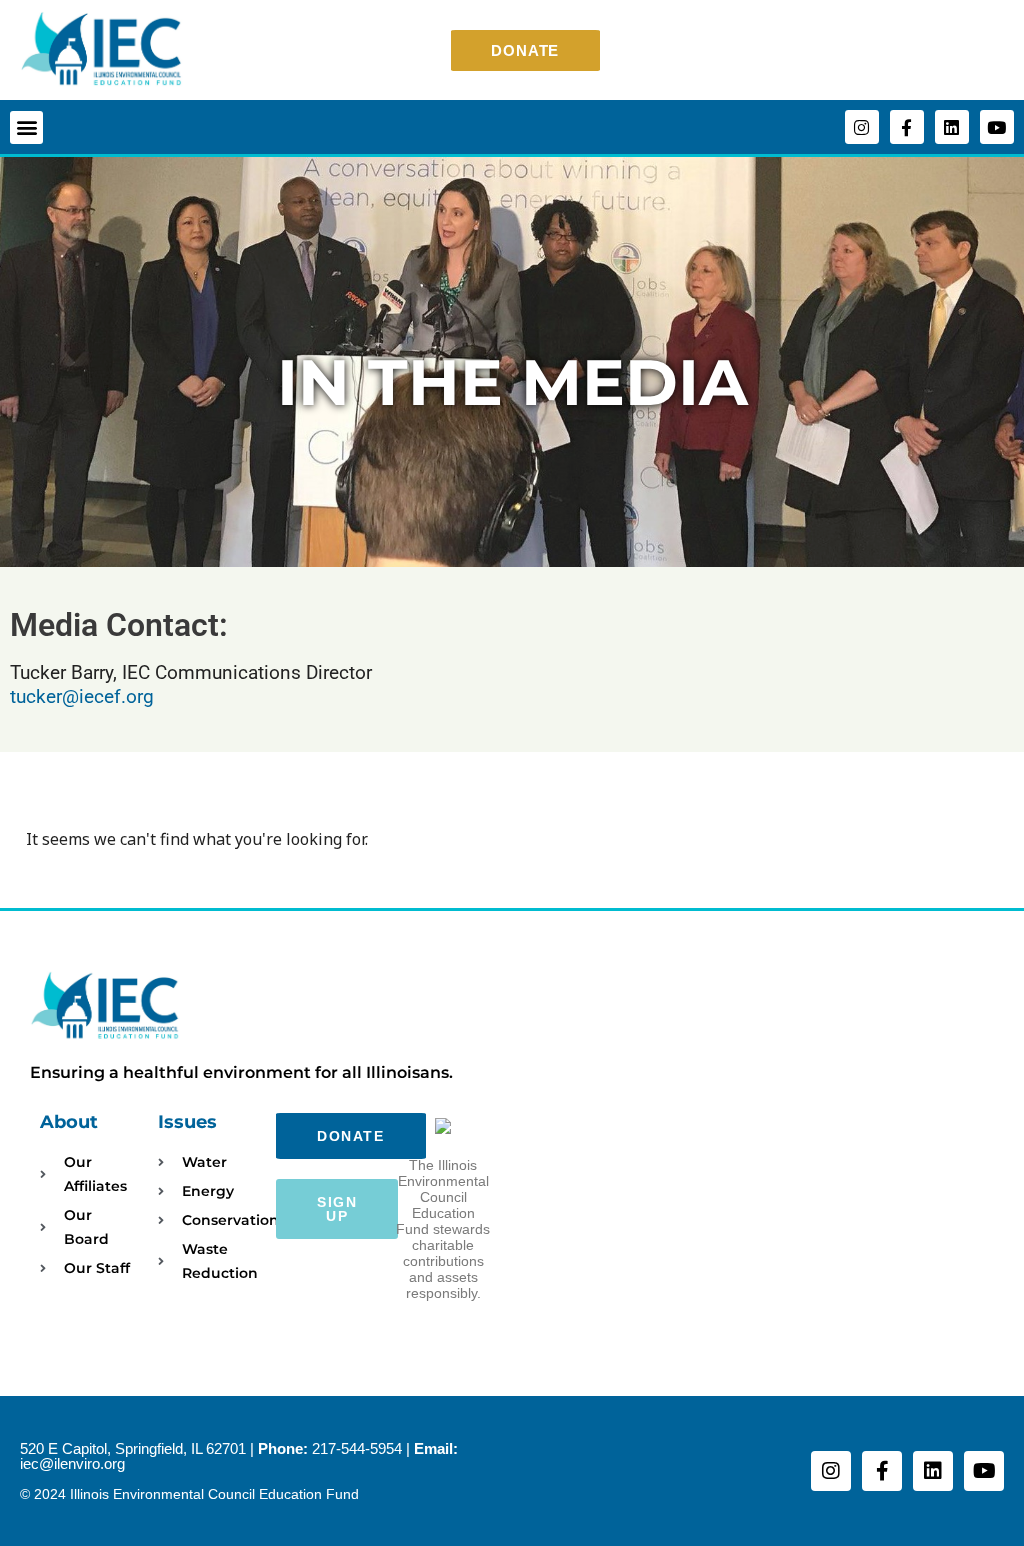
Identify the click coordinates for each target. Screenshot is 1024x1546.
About (69, 1122)
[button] (26, 127)
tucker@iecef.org (82, 696)
